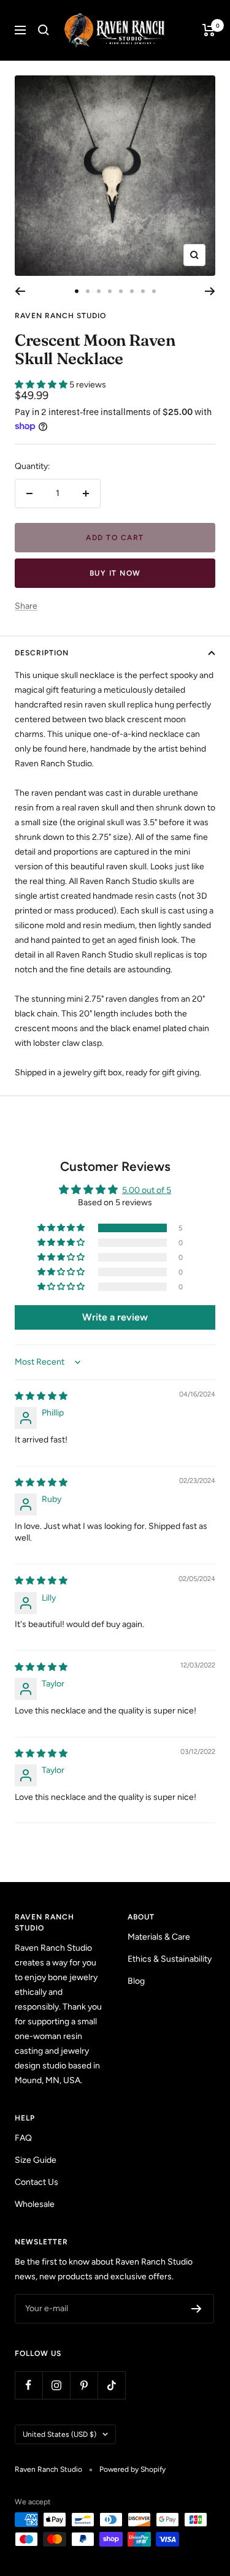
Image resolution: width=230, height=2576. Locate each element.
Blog (136, 1981)
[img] (41, 1396)
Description (42, 653)
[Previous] (20, 291)
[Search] (44, 30)
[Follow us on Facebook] (29, 2385)
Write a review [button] (115, 1317)
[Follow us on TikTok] (111, 2385)
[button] (42, 385)
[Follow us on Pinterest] (84, 2385)
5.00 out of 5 (147, 1190)
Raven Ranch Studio (60, 316)
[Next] (210, 291)
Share (26, 606)
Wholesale (35, 2204)
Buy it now (115, 573)
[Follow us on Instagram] (56, 2385)
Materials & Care (159, 1937)
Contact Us (36, 2182)
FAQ (23, 2138)
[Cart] (209, 30)
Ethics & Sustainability (170, 1959)
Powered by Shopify (132, 2469)
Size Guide (36, 2160)
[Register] (197, 2309)
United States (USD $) (59, 2434)
